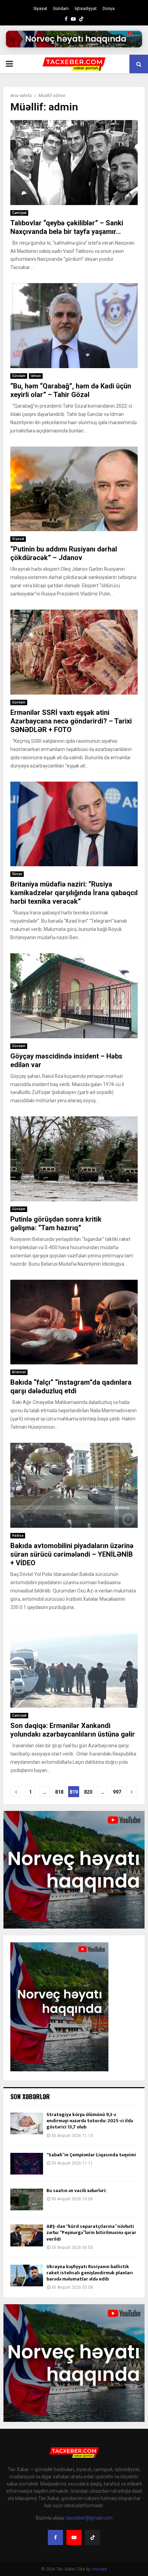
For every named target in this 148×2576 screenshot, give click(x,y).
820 (88, 1792)
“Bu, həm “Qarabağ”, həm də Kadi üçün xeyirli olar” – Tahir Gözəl (71, 390)
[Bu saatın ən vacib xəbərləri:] (27, 2199)
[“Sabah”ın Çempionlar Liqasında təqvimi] (27, 2164)
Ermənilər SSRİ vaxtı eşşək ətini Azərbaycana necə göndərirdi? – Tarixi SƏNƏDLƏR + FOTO (71, 721)
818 (59, 1792)
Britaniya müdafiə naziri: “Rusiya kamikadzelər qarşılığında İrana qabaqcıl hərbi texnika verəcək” (74, 893)
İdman (36, 376)
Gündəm (61, 9)
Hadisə (18, 1536)
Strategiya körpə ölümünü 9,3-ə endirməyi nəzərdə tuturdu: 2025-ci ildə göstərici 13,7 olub (90, 2121)
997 (117, 1792)
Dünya (109, 9)
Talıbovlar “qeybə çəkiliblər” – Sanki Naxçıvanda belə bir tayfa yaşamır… (67, 227)
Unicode (99, 2569)
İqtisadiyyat (86, 9)
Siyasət (40, 9)
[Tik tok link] (81, 19)
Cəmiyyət (19, 213)
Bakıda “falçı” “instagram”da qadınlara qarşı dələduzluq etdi (71, 1387)
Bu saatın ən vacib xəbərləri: (77, 2191)
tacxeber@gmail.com (89, 2518)
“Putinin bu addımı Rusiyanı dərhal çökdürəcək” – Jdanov (64, 553)
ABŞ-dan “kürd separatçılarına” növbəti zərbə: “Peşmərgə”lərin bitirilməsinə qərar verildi (91, 2232)
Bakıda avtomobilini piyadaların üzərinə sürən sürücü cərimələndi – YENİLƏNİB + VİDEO (72, 1554)
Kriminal (19, 1372)
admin (59, 95)
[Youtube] (74, 2537)
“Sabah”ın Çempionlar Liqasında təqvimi (91, 2155)
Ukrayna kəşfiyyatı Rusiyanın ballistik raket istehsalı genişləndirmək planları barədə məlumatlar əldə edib (90, 2273)
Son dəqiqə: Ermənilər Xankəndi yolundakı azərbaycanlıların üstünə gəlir (73, 1730)
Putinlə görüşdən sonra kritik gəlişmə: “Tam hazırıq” (56, 1223)
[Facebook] (55, 2537)
